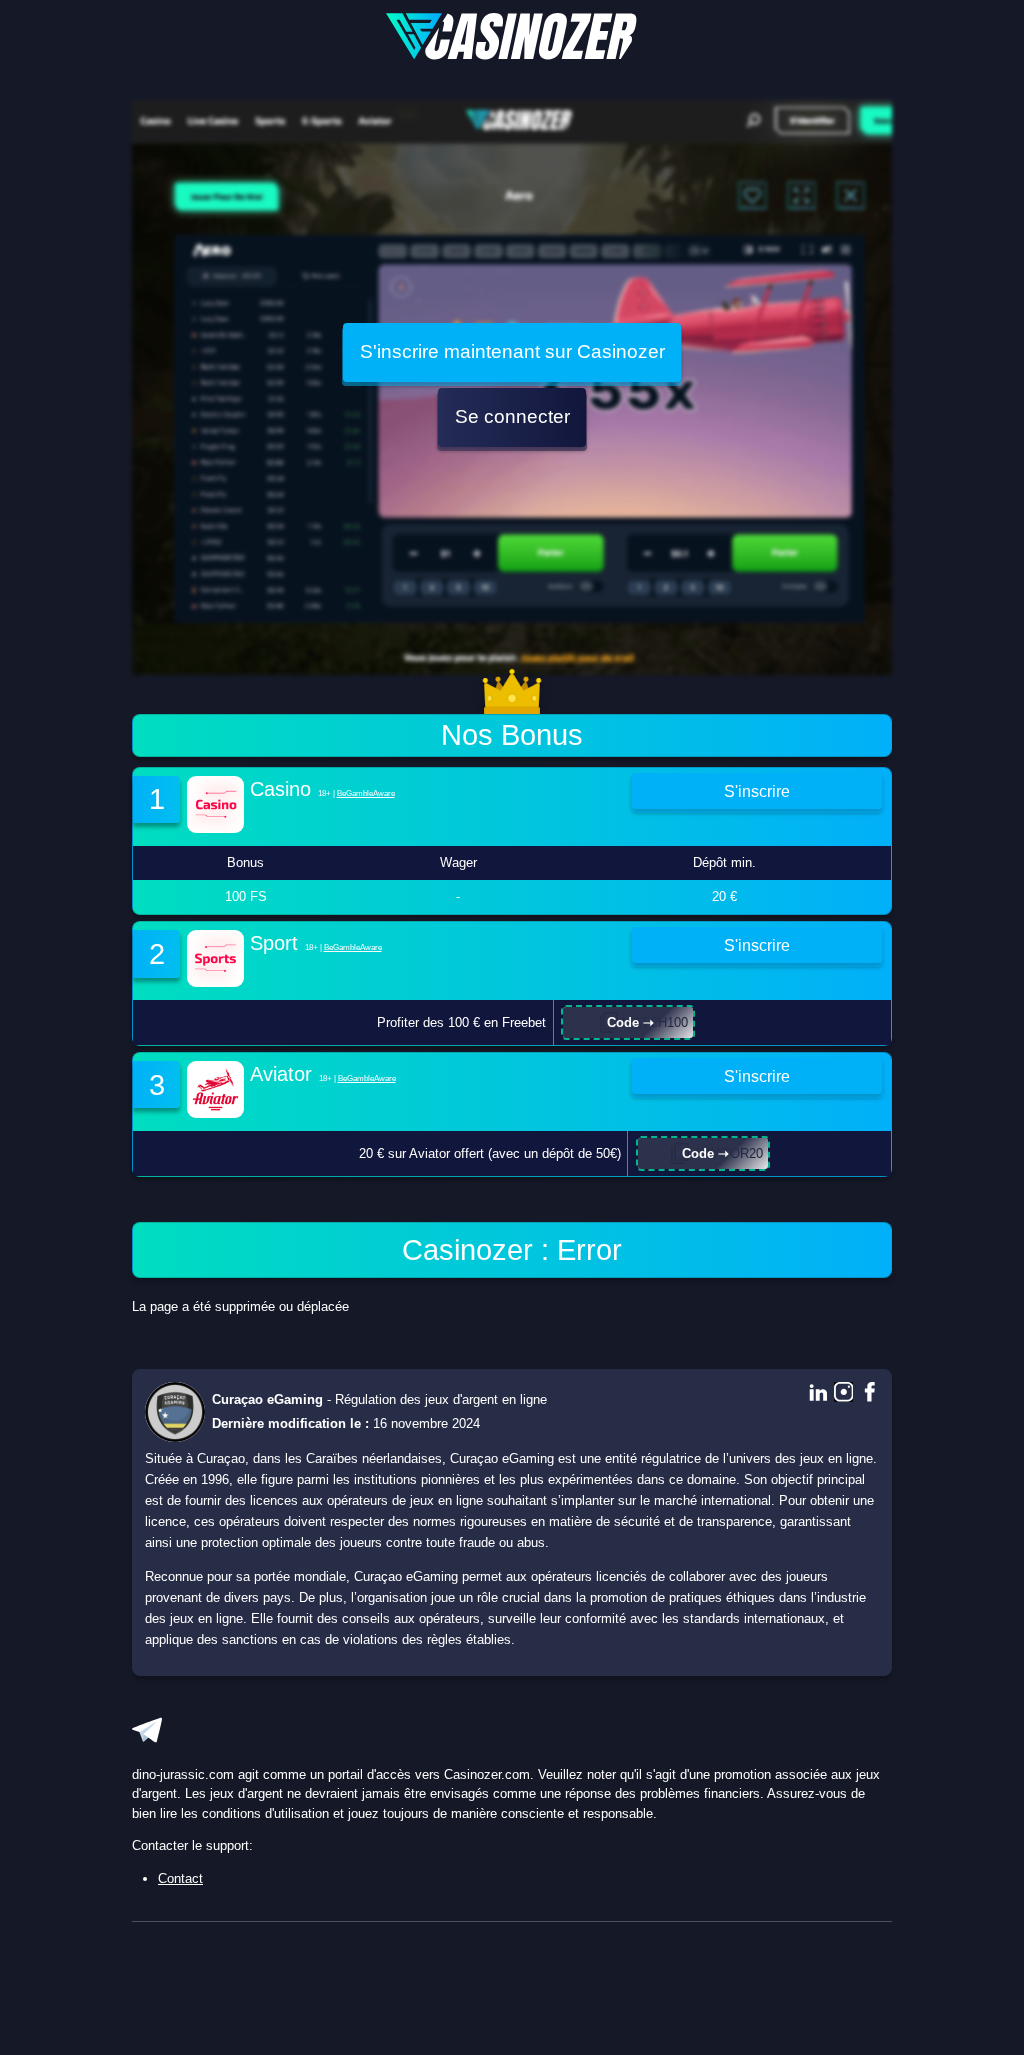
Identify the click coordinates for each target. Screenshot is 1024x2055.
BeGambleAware (366, 793)
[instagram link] (844, 1393)
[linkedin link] (818, 1393)
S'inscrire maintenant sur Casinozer (512, 351)
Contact (180, 1878)
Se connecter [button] (512, 416)
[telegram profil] (147, 1730)
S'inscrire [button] (757, 791)
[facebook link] (870, 1393)
